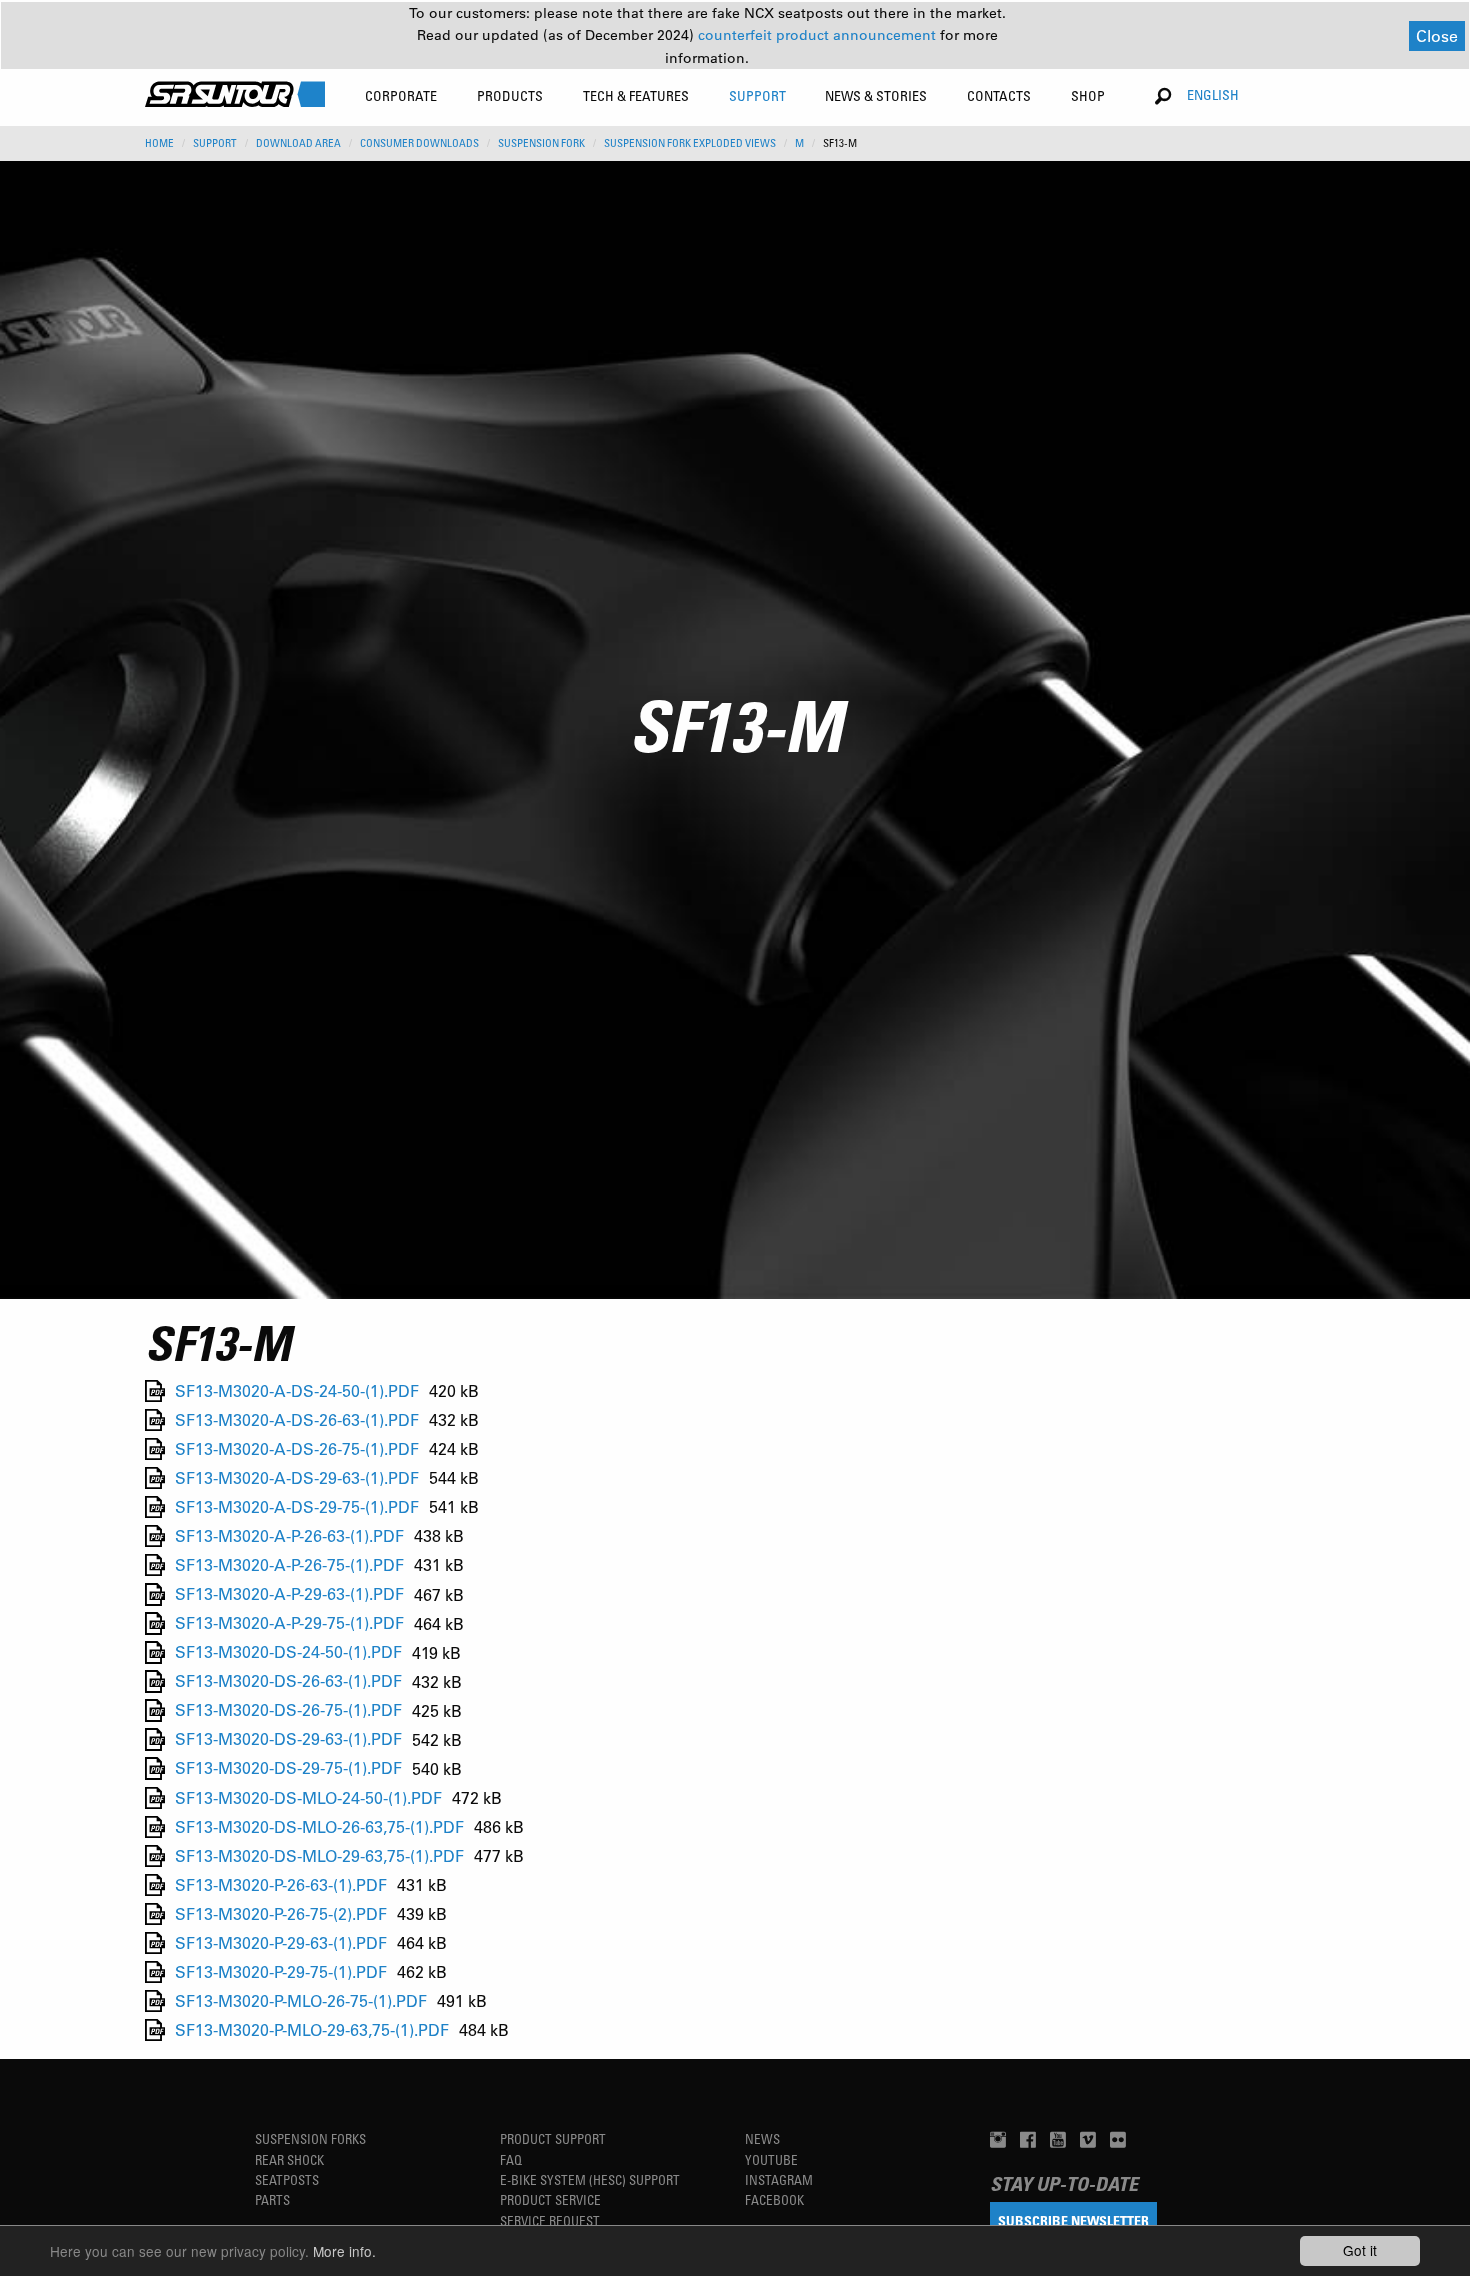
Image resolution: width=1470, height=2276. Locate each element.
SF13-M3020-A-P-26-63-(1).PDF (289, 1535)
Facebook (774, 2199)
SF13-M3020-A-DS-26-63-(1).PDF (297, 1419)
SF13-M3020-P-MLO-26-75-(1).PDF (301, 2000)
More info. (344, 2251)
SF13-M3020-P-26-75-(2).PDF (281, 1913)
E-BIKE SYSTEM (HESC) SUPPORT (590, 2179)
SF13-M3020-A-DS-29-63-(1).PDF (297, 1477)
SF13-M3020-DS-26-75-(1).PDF (288, 1710)
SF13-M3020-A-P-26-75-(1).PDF (289, 1564)
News (762, 2138)
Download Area (298, 143)
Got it (1360, 2250)
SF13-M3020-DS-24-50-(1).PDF (288, 1652)
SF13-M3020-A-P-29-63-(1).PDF (289, 1594)
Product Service (550, 2199)
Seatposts (287, 2179)
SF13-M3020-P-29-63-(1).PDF (281, 1942)
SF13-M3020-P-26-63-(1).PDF (281, 1884)
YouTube (771, 2159)
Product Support (553, 2138)
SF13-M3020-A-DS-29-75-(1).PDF (297, 1506)
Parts (272, 2199)
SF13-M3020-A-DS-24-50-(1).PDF (297, 1390)
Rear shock (289, 2159)
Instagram (779, 2179)
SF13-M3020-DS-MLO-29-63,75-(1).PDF (319, 1855)
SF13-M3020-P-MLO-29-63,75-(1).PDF (312, 2029)
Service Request (550, 2220)
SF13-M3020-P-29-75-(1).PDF (281, 1971)
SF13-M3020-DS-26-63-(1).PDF (288, 1681)
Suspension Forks (310, 2138)
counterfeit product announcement (819, 35)
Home (159, 143)
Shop (1088, 95)
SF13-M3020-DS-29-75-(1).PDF (288, 1768)
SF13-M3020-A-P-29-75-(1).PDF (289, 1623)
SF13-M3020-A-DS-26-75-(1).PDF (297, 1448)
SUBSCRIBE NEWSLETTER (1073, 2220)
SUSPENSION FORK (541, 143)
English (1213, 94)
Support (215, 143)
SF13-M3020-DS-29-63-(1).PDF (288, 1739)
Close (1437, 35)
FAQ (511, 2159)
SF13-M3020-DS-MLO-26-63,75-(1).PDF (319, 1826)
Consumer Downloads (419, 143)
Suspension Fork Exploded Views (690, 143)
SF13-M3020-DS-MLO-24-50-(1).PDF (308, 1797)
